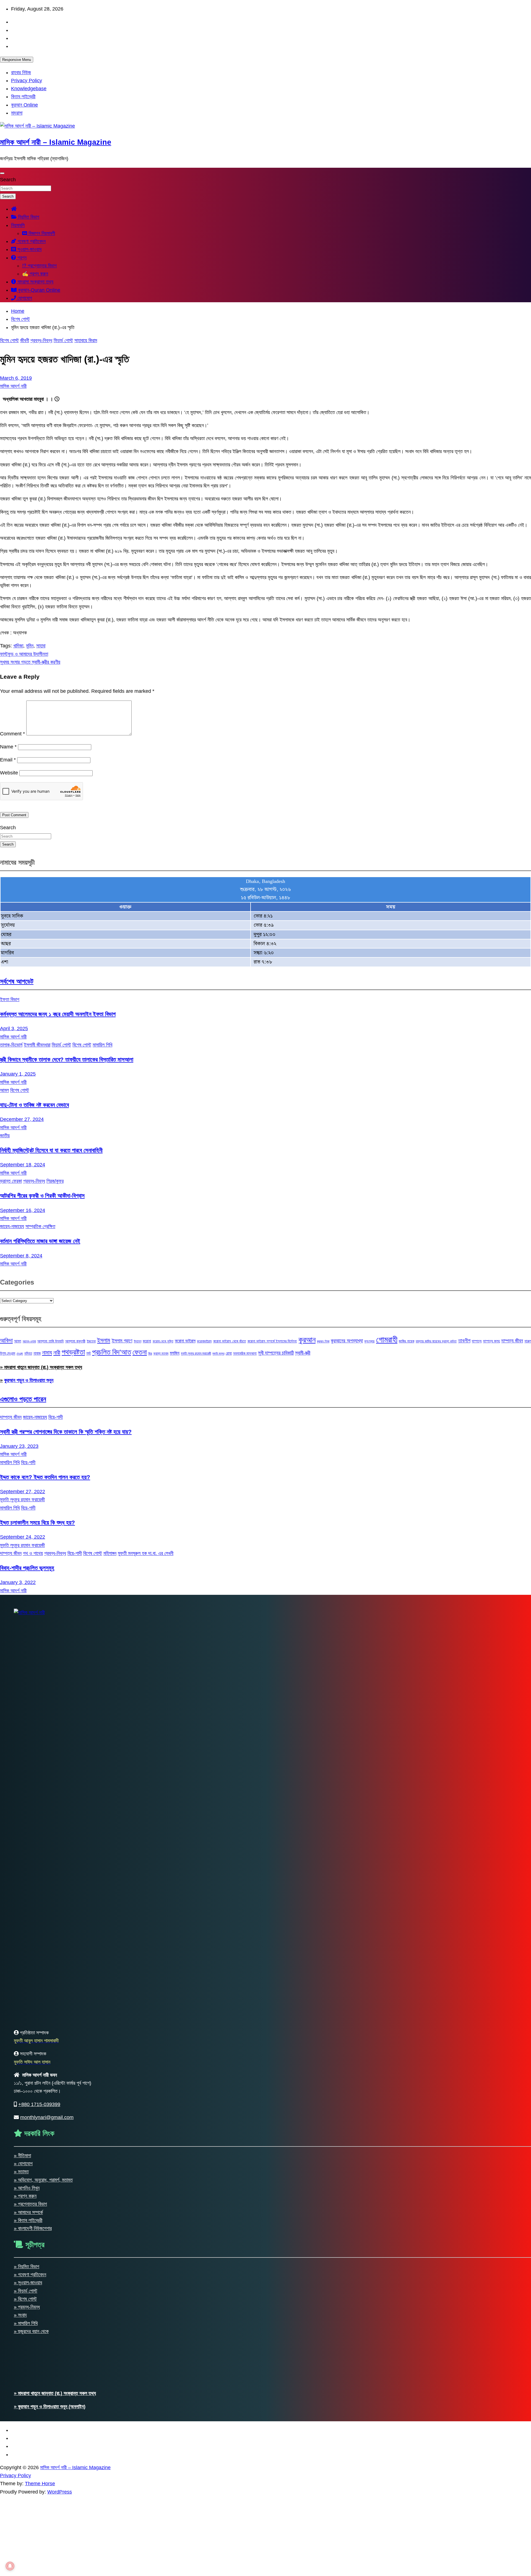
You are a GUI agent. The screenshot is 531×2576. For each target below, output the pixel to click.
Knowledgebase (29, 89)
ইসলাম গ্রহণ (122, 1341)
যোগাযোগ (24, 298)
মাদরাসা (17, 113)
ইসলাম (104, 1340)
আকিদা (6, 1340)
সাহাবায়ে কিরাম (86, 340)
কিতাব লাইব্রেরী (23, 97)
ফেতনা (140, 1352)
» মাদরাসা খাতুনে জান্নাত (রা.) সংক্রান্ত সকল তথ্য (41, 1367)
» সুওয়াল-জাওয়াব (28, 2283)
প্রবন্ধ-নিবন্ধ (41, 340)
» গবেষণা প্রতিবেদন (30, 2275)
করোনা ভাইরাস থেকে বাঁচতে (230, 1341)
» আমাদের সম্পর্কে (28, 2212)
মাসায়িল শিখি (102, 1045)
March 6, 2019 (16, 378)
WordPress (60, 2492)
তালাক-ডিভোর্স (11, 1045)
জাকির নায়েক (406, 1341)
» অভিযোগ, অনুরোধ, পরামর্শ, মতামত (43, 2180)
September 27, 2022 (23, 1492)
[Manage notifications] (10, 2566)
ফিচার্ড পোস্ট (63, 340)
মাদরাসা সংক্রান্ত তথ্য (35, 282)
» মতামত (21, 2172)
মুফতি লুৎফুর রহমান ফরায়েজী (196, 1353)
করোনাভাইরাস (204, 1341)
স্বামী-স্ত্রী (303, 1353)
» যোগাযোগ (23, 2164)
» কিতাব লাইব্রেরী (28, 2220)
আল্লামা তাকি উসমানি (50, 1341)
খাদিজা (18, 646)
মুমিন (30, 646)
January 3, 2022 (18, 1582)
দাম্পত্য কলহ (491, 1341)
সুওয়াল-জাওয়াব (29, 249)
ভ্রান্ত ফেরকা (11, 1181)
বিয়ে (150, 1353)
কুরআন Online (24, 105)
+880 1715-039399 (39, 2104)
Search (8, 180)
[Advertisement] (166, 2535)
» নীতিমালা (22, 2156)
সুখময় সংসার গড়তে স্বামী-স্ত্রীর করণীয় (30, 662)
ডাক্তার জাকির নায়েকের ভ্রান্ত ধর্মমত (436, 1341)
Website (9, 773)
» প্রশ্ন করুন (25, 2196)
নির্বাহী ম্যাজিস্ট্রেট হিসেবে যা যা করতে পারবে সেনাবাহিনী (51, 1150)
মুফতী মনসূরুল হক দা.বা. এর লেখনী (146, 1553)
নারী (57, 1353)
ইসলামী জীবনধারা (37, 1045)
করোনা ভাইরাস (185, 1341)
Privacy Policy (27, 81)
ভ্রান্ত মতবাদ (161, 1353)
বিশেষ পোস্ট (9, 340)
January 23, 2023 (19, 1446)
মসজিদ (175, 1353)
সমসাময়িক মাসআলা (245, 1353)
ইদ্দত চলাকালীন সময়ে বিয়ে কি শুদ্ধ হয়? (37, 1522)
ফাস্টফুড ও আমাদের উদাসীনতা (24, 654)
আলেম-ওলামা (29, 1341)
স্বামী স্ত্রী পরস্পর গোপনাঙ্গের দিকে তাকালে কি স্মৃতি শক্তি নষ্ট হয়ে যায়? (66, 1432)
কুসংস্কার (369, 1341)
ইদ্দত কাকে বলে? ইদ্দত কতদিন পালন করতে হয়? (45, 1477)
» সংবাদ (20, 2315)
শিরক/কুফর (55, 1181)
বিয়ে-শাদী (56, 1417)
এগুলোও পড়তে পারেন (23, 1399)
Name (8, 747)
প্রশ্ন (21, 258)
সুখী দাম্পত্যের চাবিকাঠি (276, 1353)
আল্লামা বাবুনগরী (75, 1341)
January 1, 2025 (18, 1074)
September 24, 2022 (23, 1537)
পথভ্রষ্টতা (73, 1352)
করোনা (147, 1341)
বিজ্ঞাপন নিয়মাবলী (41, 233)
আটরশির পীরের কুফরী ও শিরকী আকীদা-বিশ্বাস (42, 1196)
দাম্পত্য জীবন (512, 1341)
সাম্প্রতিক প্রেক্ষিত (40, 1226)
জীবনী (25, 340)
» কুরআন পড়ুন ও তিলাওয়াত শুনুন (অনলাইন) (50, 2407)
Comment (12, 734)
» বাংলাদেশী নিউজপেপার (33, 2228)
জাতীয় (5, 1136)
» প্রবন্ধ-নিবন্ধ (27, 2307)
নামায (47, 1352)
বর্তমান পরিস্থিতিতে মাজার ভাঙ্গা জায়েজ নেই (40, 1241)
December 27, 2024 (22, 1119)
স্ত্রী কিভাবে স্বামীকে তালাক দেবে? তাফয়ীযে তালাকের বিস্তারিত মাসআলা (67, 1059)
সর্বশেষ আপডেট (17, 981)
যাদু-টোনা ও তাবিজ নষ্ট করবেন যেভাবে (34, 1105)
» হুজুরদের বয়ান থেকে (31, 2331)
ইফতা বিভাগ (10, 999)
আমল (4, 1090)
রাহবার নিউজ (21, 73)
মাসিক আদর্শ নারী (13, 386)
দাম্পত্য (477, 1341)
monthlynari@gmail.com (47, 2117)
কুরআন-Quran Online (38, 290)
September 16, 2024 (23, 1210)
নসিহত (28, 1353)
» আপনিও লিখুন (27, 2188)
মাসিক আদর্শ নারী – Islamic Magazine (56, 142)
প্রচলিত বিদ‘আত (112, 1352)
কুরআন (307, 1340)
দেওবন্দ (20, 1353)
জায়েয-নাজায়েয (12, 1226)
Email (8, 760)
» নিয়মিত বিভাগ (27, 2267)
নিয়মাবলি (18, 225)
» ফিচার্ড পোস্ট (26, 2291)
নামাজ (37, 1353)
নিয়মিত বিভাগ (28, 217)
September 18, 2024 (23, 1165)
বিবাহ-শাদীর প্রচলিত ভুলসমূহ (27, 1568)
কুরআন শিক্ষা (323, 1341)
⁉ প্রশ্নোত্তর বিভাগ (39, 266)
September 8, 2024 (21, 1256)
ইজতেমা (91, 1341)
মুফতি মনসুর (218, 1353)
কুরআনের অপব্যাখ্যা (347, 1341)
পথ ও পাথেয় (33, 1553)
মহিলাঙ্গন (110, 1553)
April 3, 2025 (14, 1029)
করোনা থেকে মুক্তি (163, 1341)
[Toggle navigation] (2, 173)
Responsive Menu (17, 60)
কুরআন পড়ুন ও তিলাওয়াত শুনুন (29, 1380)
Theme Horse (40, 2484)
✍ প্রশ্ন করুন (35, 274)
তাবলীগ (464, 1341)
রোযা (229, 1353)
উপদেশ (138, 1341)
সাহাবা (41, 646)
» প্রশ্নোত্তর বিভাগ (30, 2204)
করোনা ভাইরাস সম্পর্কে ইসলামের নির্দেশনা (272, 1341)
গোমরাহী (387, 1339)
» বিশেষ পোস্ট (25, 2299)
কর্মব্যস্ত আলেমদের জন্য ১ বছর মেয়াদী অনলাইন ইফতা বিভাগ (58, 1014)
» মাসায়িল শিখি (26, 2323)
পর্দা (88, 1353)
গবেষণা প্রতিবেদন (31, 241)
